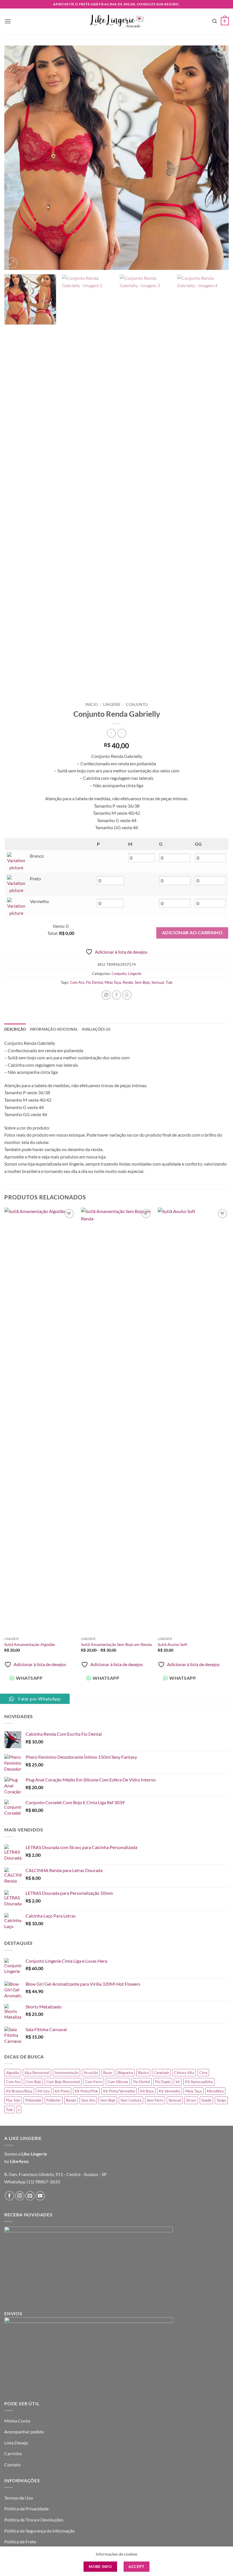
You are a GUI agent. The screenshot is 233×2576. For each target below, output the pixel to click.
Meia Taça (113, 982)
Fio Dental (94, 982)
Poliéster (54, 2100)
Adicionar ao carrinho (192, 933)
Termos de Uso (19, 2498)
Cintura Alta (184, 2073)
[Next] (217, 158)
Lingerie (112, 705)
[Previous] (16, 158)
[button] (8, 21)
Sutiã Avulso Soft (172, 1644)
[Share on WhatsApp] (106, 995)
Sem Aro (88, 2100)
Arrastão (91, 2073)
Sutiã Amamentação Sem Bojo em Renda (116, 1644)
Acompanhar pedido (24, 2432)
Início (91, 705)
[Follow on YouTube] (40, 2196)
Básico (143, 2073)
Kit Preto (62, 2091)
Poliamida (33, 2100)
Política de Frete (20, 2541)
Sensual (158, 982)
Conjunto (137, 705)
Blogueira (125, 2073)
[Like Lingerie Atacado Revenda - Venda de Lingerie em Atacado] (116, 21)
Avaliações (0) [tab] (96, 1029)
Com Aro (77, 982)
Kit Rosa (147, 2091)
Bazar (108, 2073)
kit (178, 2082)
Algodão (13, 2073)
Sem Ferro (155, 2100)
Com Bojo (33, 2082)
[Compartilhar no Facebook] (117, 995)
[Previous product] (122, 733)
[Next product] (111, 733)
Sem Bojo (142, 982)
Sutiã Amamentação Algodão (30, 1644)
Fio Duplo (163, 2082)
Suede (206, 2100)
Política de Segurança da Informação (39, 2531)
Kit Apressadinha (199, 2082)
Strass (191, 2100)
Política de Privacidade (26, 2509)
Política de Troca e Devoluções (34, 2520)
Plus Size (13, 2100)
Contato (13, 2465)
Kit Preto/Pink (86, 2091)
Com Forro (94, 2082)
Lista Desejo (16, 2443)
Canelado (161, 2073)
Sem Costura (131, 2100)
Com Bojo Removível (63, 2082)
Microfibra (215, 2091)
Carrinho (13, 2453)
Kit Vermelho (169, 2091)
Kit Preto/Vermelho (119, 2091)
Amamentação (66, 2073)
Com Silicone (118, 2082)
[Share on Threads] (127, 995)
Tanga (221, 2100)
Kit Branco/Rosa (19, 2091)
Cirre (203, 2073)
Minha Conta (17, 2421)
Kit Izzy (44, 2091)
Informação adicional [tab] (54, 1029)
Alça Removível (37, 2073)
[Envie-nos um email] (30, 2196)
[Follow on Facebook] (10, 2196)
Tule (169, 982)
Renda (128, 982)
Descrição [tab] (15, 1029)
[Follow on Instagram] (20, 2196)
